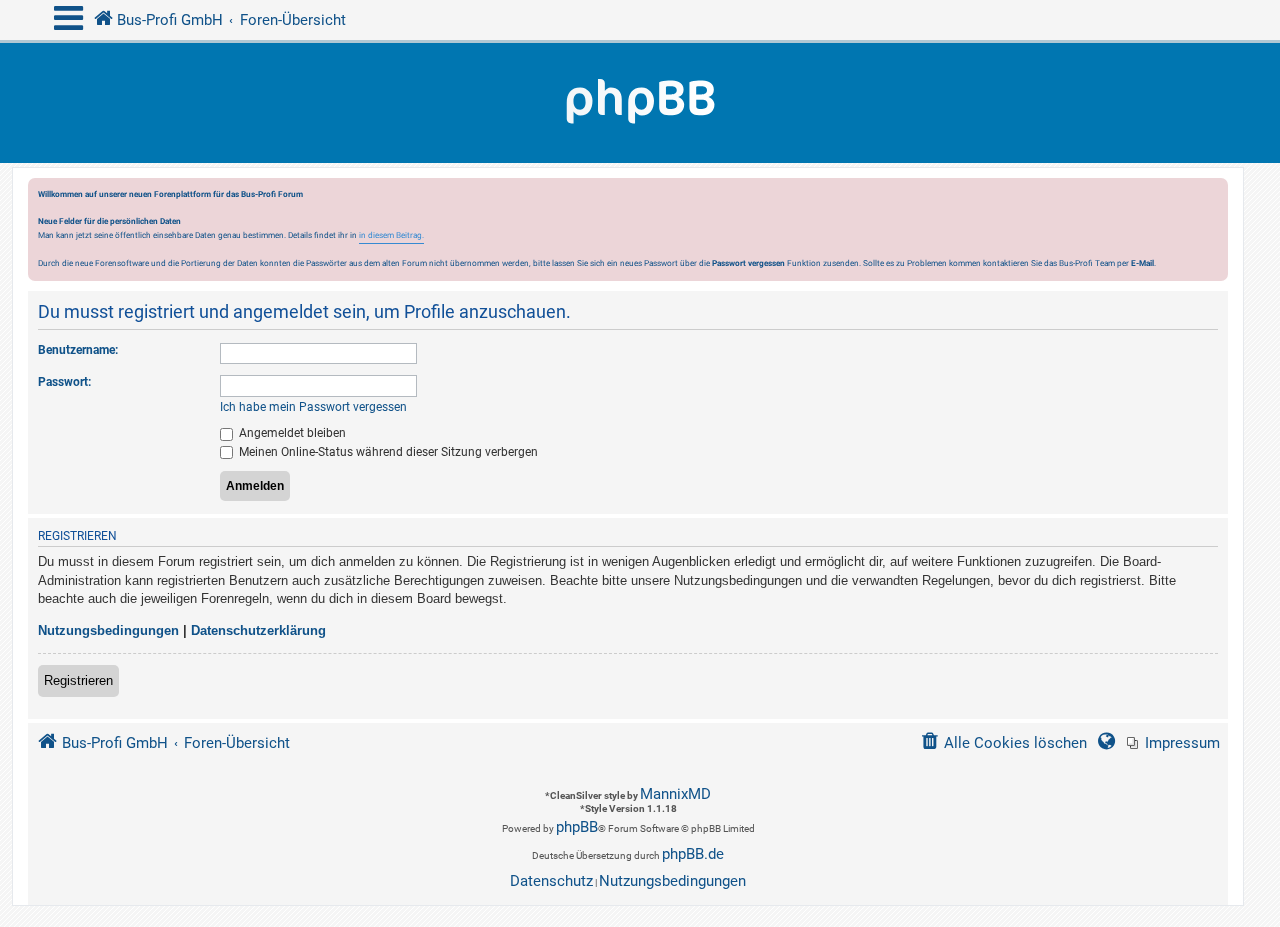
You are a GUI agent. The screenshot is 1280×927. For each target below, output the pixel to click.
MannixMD (675, 794)
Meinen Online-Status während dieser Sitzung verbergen (387, 452)
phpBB (577, 827)
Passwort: (64, 382)
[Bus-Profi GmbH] (640, 103)
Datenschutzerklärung (258, 630)
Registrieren (78, 680)
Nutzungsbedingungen (108, 630)
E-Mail (1142, 263)
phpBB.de (693, 854)
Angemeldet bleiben (291, 433)
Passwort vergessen (748, 263)
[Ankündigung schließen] (1215, 198)
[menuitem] (1173, 743)
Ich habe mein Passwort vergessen (313, 407)
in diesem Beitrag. (391, 235)
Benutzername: (78, 350)
